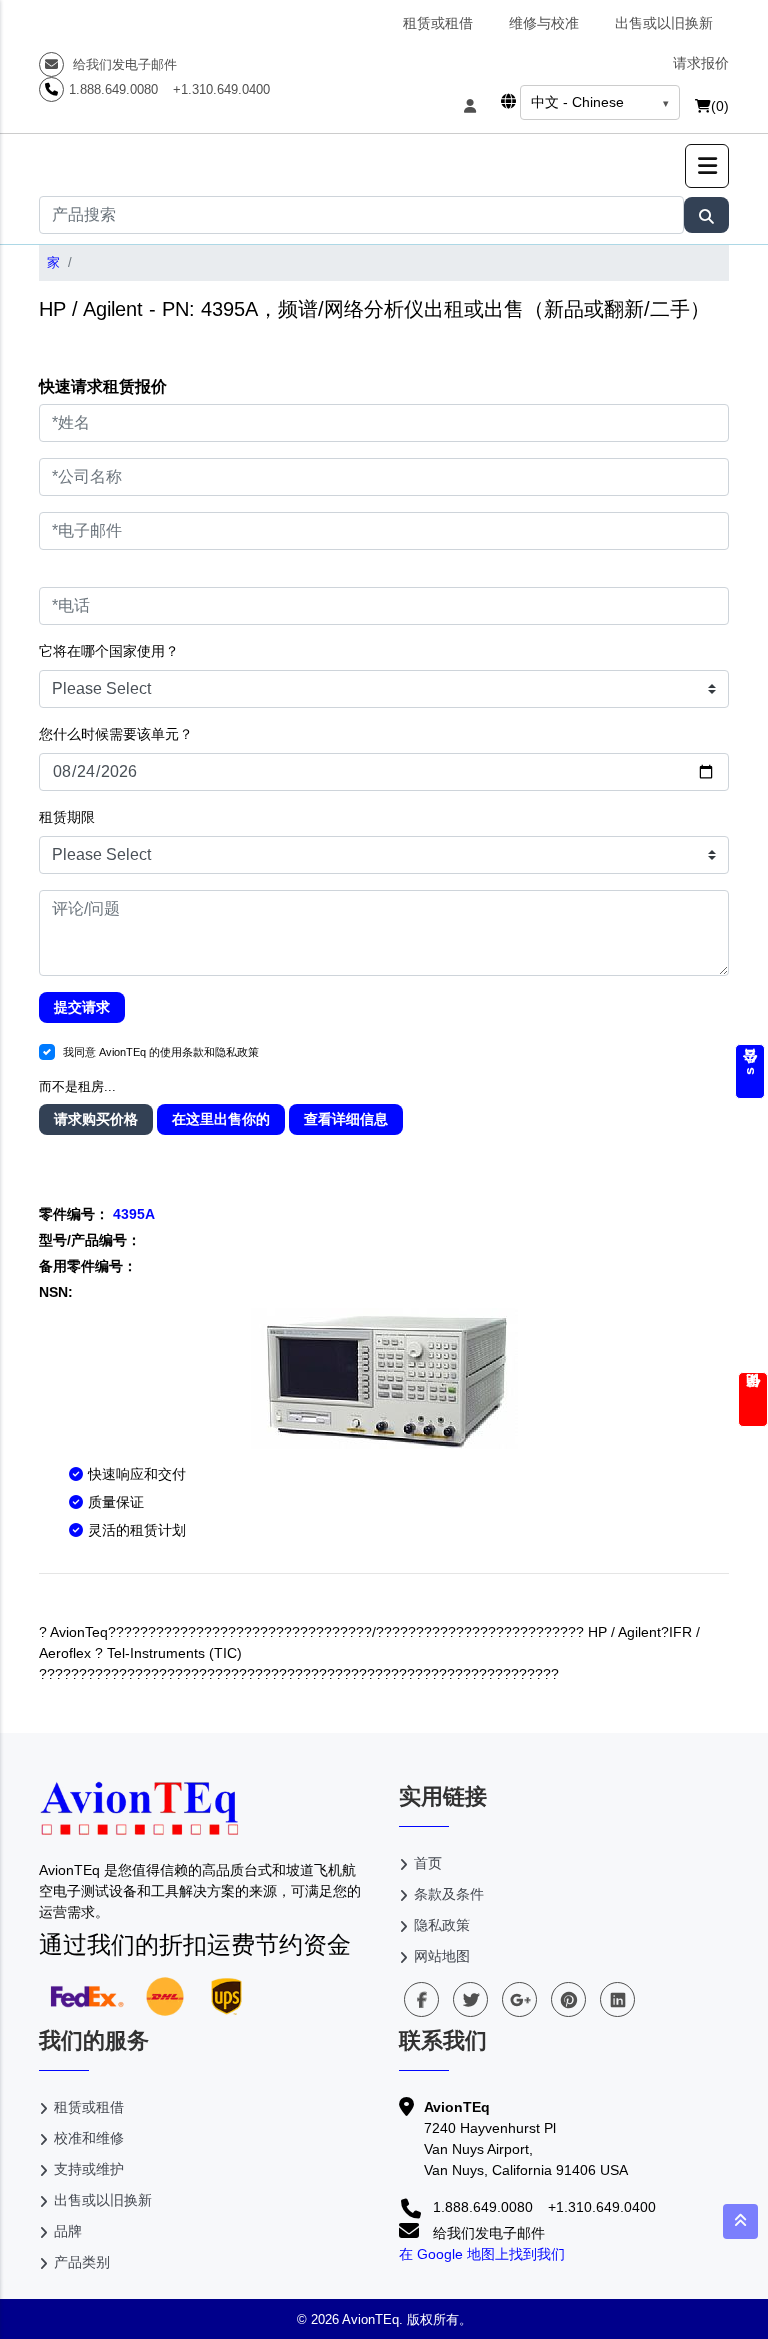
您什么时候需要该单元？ (116, 734)
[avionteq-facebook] (421, 1999)
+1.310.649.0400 (221, 89)
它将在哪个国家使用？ (109, 651)
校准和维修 (89, 2138)
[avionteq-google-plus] (519, 1999)
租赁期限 (67, 817)
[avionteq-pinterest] (568, 1999)
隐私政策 (442, 1925)
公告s (750, 1072)
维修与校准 (544, 23)
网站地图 (442, 1956)
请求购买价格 (96, 1119)
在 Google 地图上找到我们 (482, 2254)
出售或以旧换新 (664, 23)
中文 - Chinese (577, 102)
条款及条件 (449, 1894)
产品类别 (82, 2262)
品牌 (68, 2231)
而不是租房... (77, 1086)
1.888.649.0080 (113, 89)
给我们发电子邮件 (123, 64)
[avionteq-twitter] (470, 1999)
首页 (428, 1863)
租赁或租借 (438, 23)
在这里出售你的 (221, 1119)
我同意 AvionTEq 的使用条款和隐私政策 (161, 1052)
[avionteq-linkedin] (617, 1999)
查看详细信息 (346, 1119)
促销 (753, 1399)
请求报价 (701, 63)
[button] (707, 166)
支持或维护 (89, 2169)
